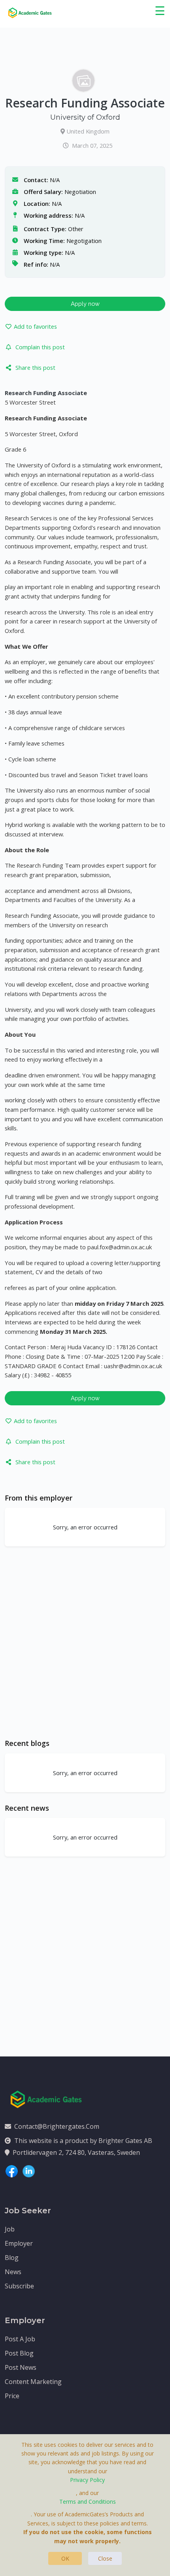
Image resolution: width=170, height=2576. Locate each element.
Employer (19, 2243)
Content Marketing (33, 2382)
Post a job (20, 2339)
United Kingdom (88, 131)
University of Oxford (85, 117)
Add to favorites (35, 326)
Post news (21, 2367)
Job (10, 2229)
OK (65, 2558)
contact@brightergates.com (57, 2126)
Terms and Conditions (88, 2502)
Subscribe (19, 2286)
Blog (12, 2258)
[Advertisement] (85, 1642)
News (13, 2272)
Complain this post (40, 347)
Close (105, 2558)
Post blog (19, 2353)
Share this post (35, 367)
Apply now (85, 304)
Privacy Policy (87, 2480)
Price (12, 2396)
